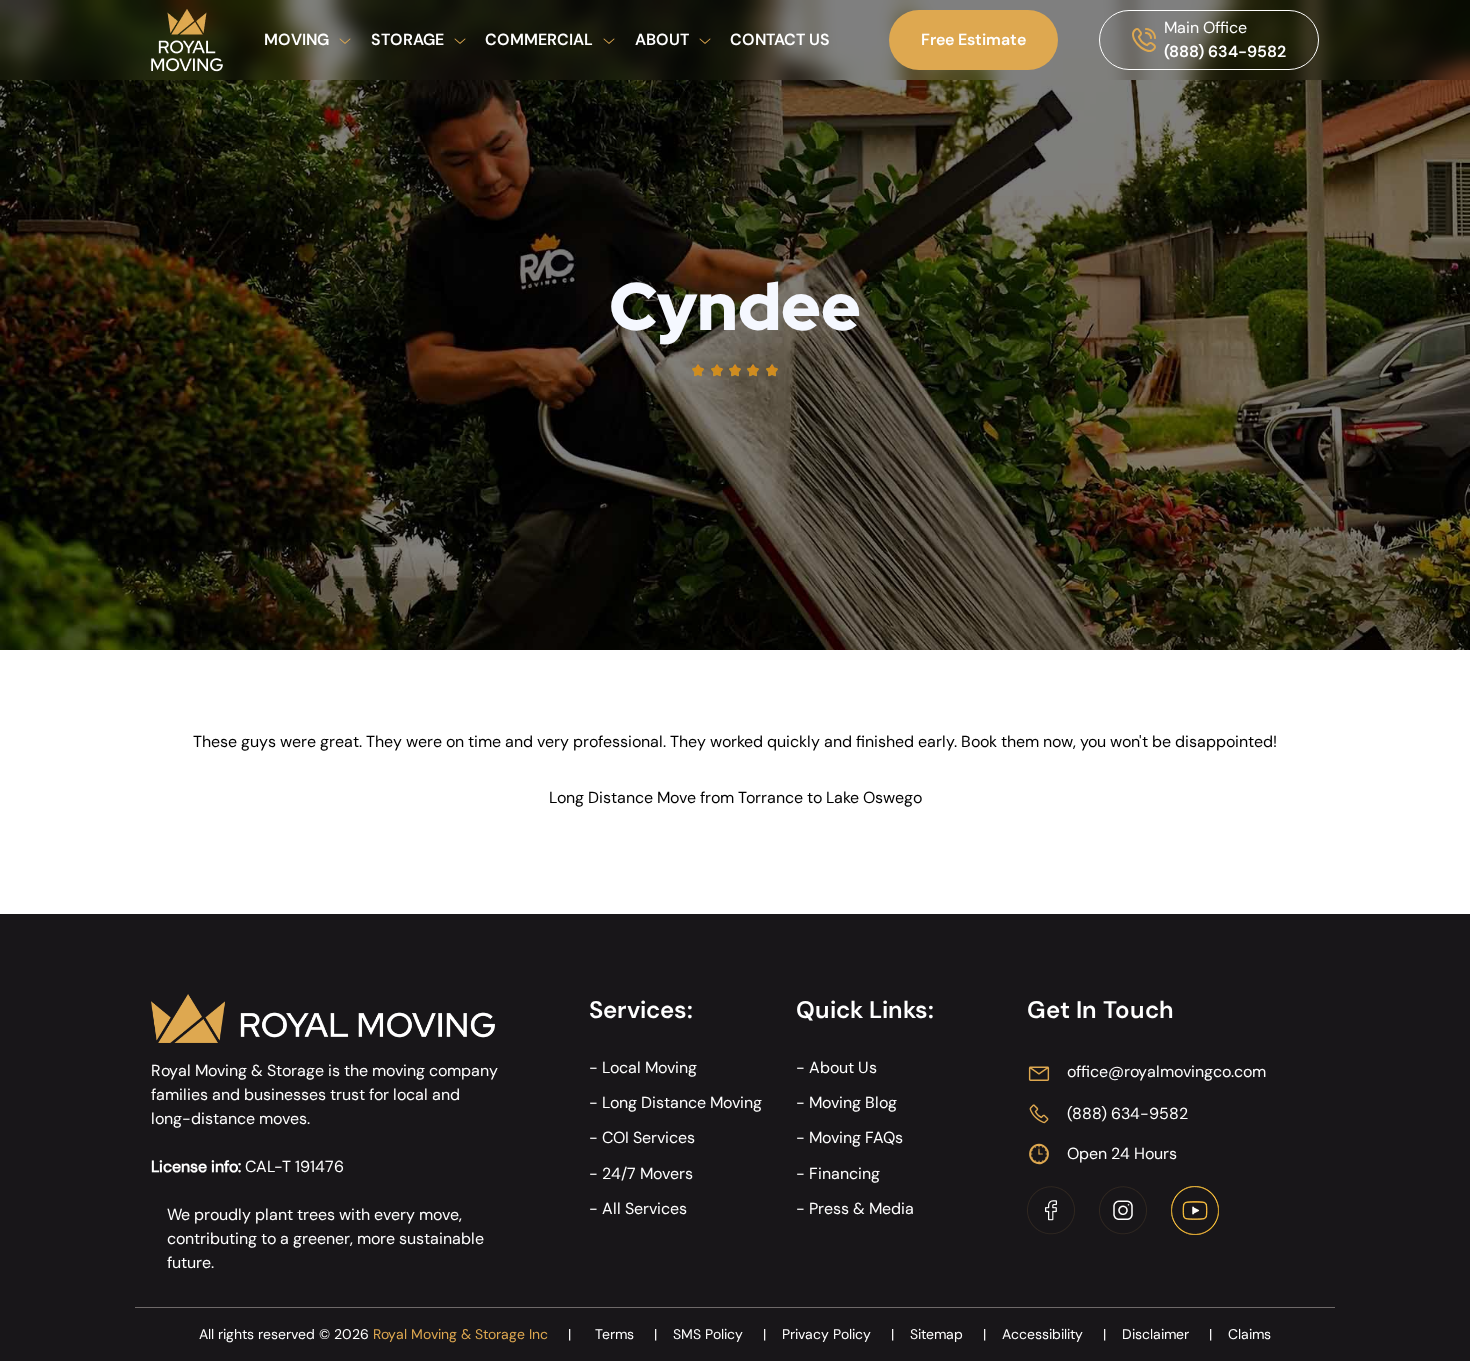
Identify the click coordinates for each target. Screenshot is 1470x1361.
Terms (626, 1334)
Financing (844, 1173)
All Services (644, 1208)
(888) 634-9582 (1225, 51)
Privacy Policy (838, 1334)
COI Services (648, 1137)
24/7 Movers (647, 1173)
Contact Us (780, 39)
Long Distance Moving (682, 1102)
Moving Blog (853, 1102)
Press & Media (861, 1208)
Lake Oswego (874, 797)
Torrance (770, 797)
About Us (843, 1067)
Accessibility (1054, 1334)
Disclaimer (1167, 1334)
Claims (1249, 1334)
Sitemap (948, 1334)
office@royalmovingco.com (1166, 1071)
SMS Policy (719, 1334)
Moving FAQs (856, 1137)
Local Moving (649, 1067)
